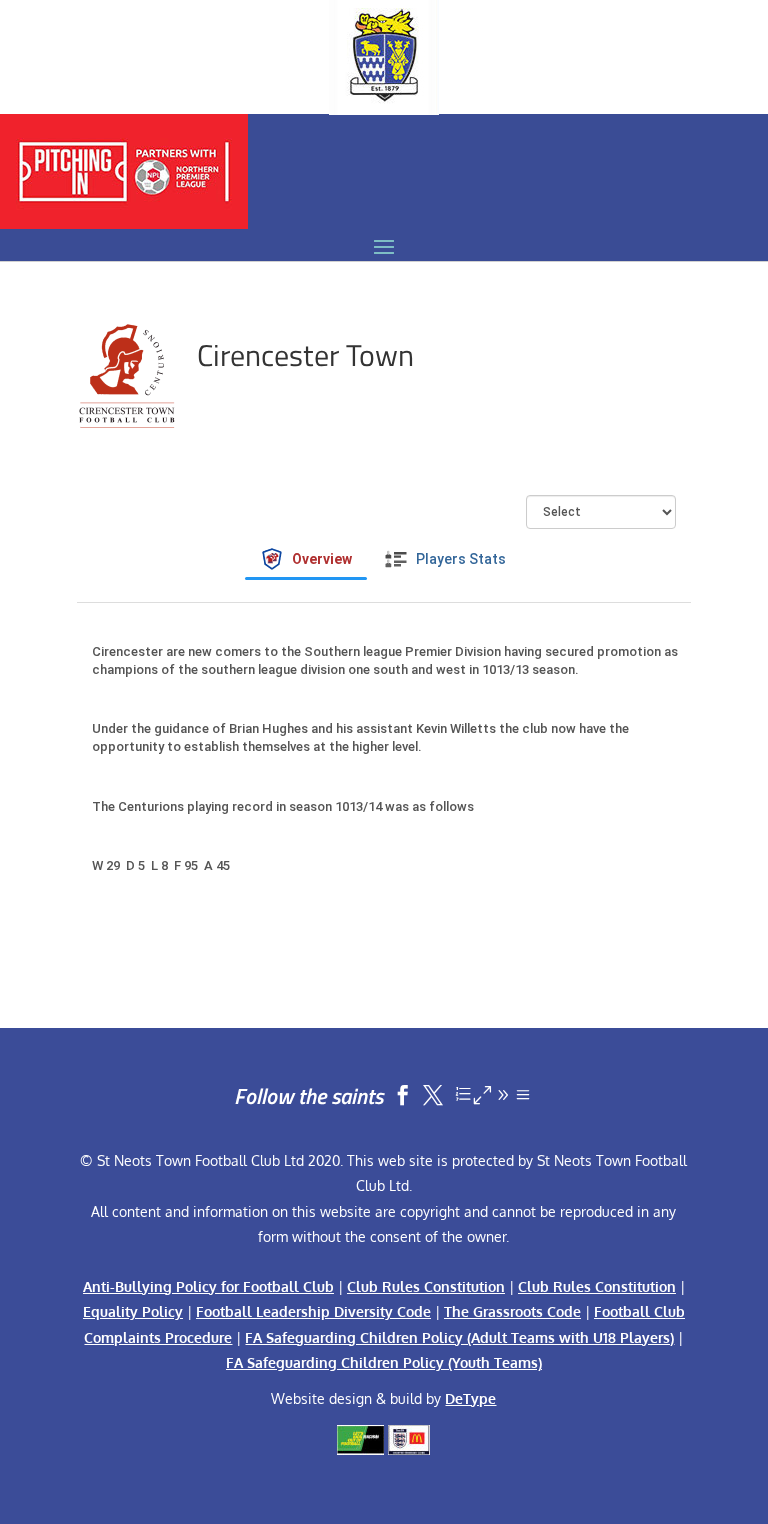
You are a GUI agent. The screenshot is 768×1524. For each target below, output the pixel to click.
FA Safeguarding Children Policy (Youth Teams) (384, 1362)
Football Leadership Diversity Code (313, 1311)
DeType (470, 1398)
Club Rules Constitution (426, 1286)
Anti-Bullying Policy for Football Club (208, 1286)
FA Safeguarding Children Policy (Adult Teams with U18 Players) (459, 1337)
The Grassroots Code (512, 1311)
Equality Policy (133, 1311)
